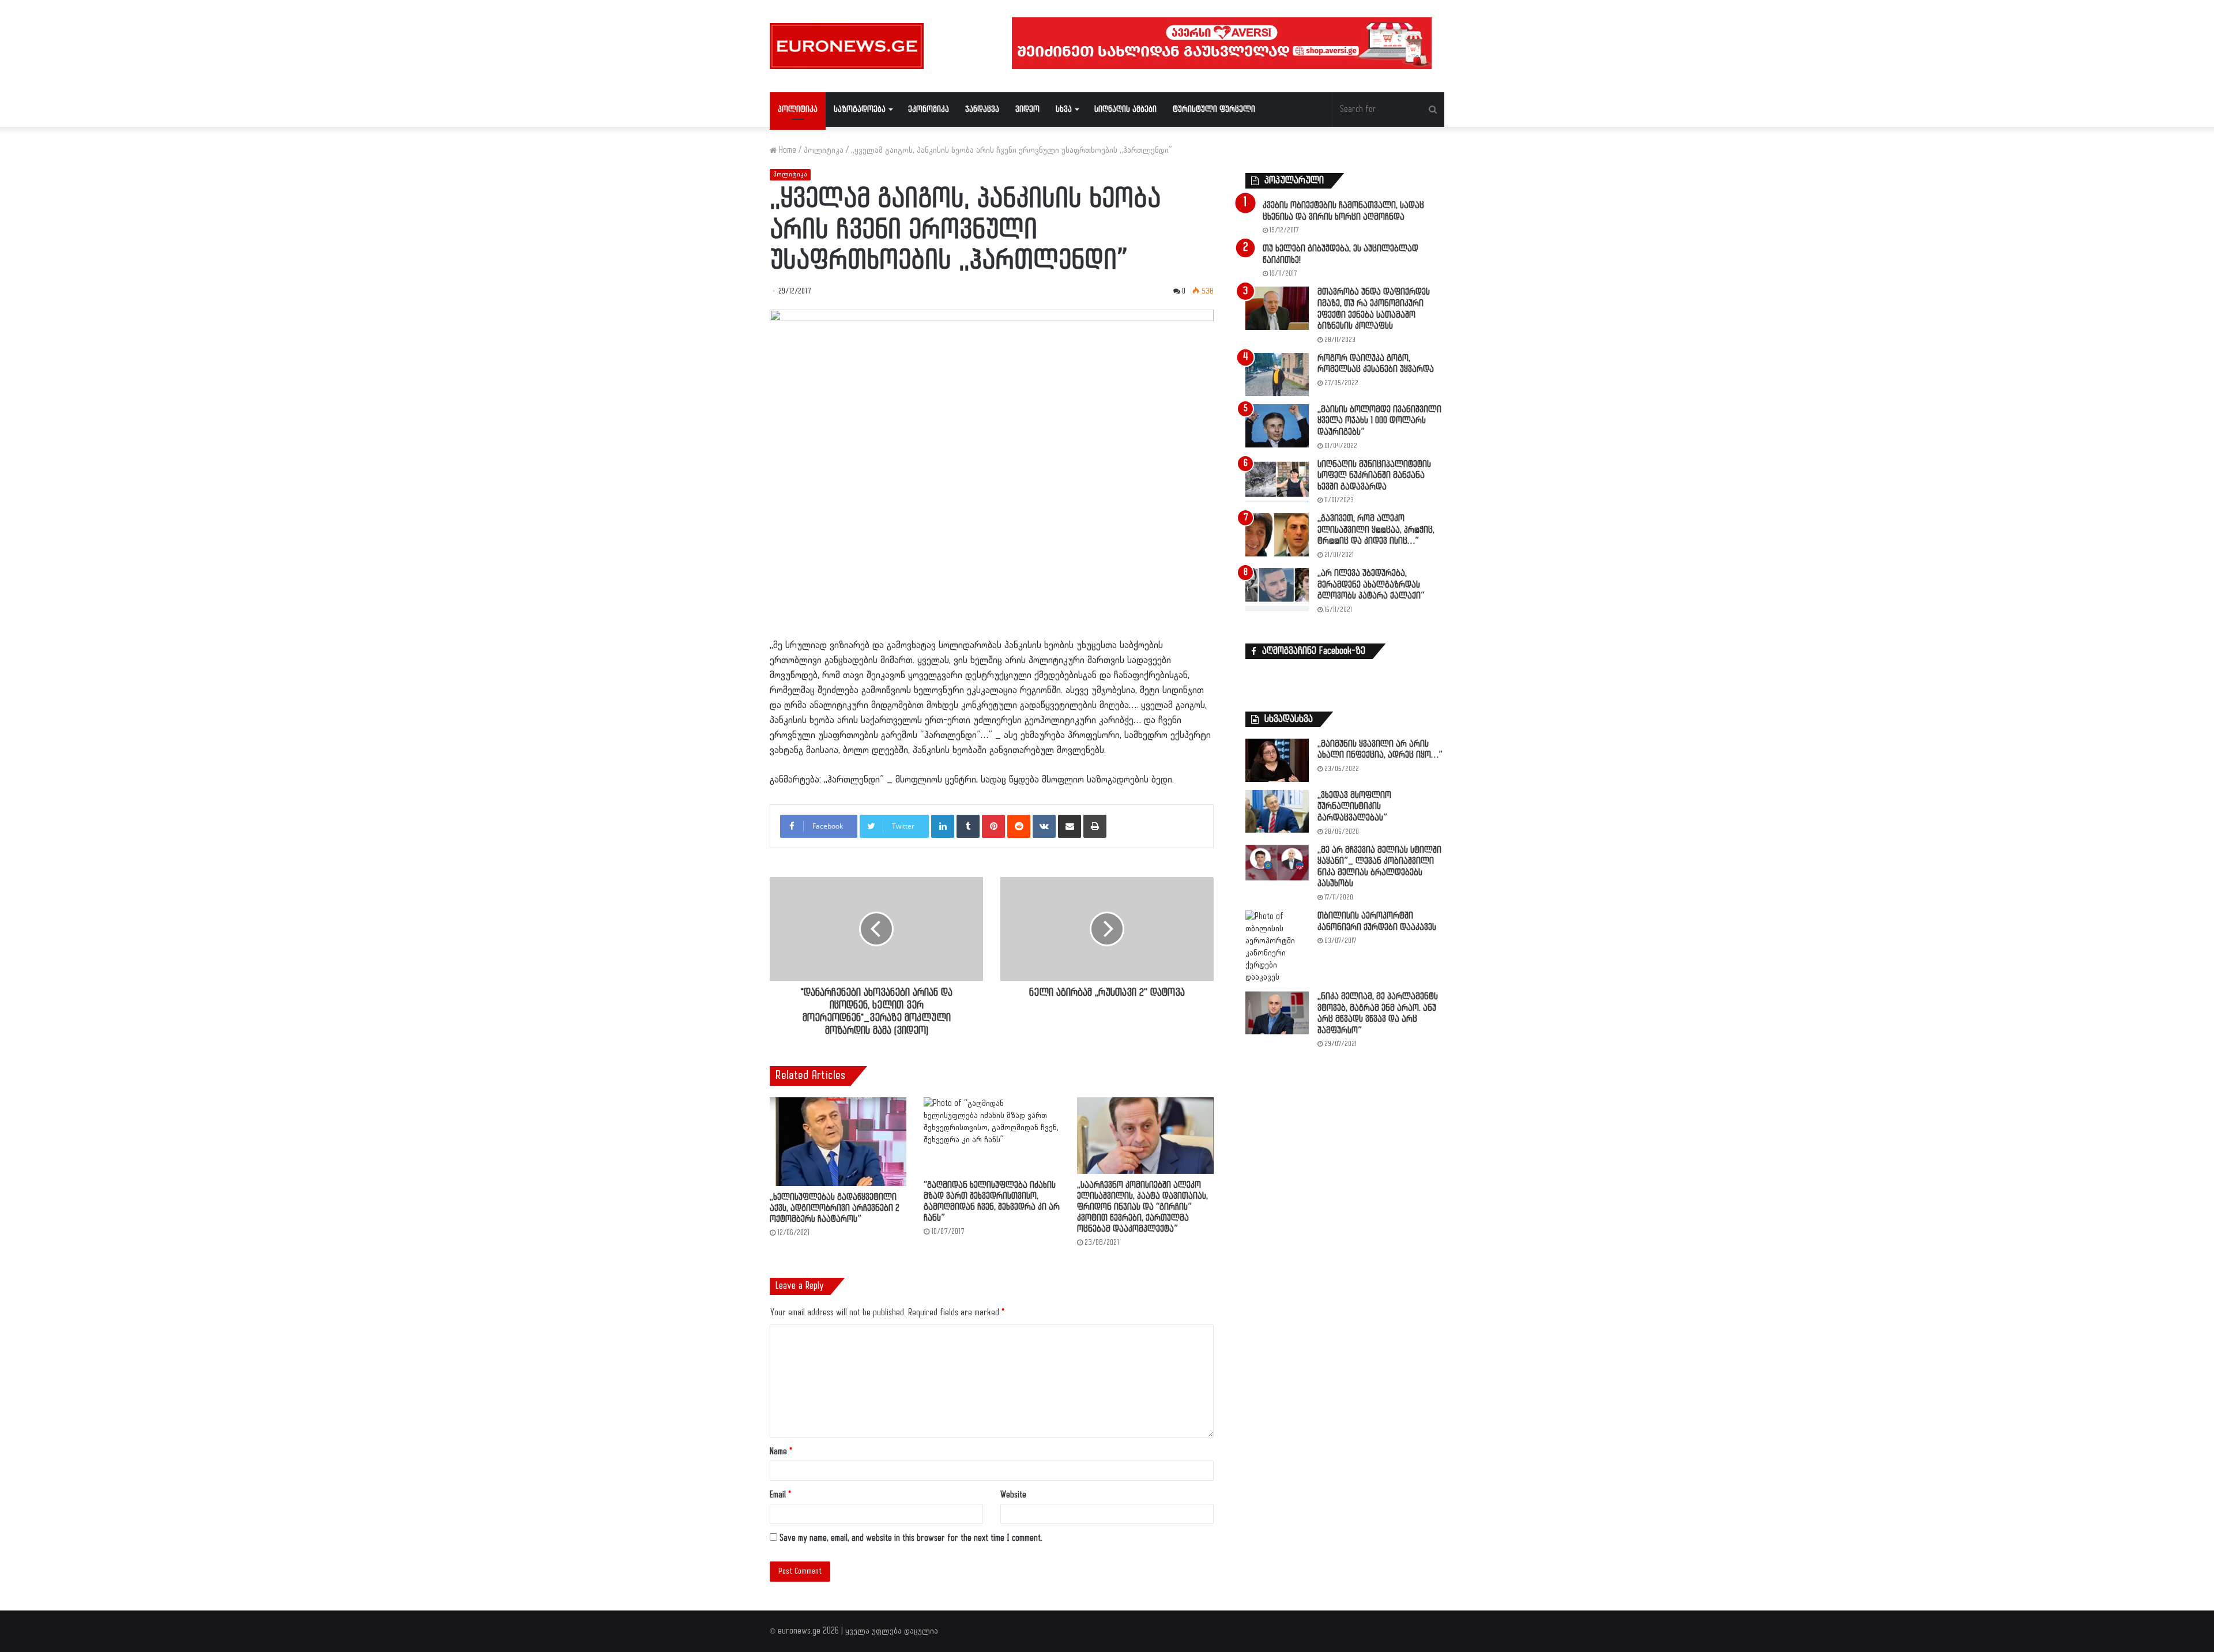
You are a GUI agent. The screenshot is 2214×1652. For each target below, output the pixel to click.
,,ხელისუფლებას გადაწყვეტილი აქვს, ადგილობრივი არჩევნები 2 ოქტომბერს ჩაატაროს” (835, 1208)
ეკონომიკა (929, 109)
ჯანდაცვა (982, 109)
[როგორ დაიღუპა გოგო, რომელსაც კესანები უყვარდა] (1277, 375)
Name (781, 1452)
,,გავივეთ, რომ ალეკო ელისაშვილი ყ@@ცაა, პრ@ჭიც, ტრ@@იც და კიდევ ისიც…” (1376, 530)
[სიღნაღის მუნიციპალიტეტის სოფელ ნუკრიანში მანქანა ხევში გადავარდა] (1277, 481)
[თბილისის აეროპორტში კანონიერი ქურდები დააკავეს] (1277, 947)
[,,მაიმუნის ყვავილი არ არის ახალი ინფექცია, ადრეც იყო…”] (1277, 760)
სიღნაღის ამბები (1125, 109)
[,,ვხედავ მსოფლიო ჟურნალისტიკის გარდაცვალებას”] (1277, 811)
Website (1013, 1495)
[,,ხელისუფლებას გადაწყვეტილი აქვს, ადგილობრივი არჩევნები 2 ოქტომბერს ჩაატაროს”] (838, 1142)
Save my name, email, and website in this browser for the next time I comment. (911, 1538)
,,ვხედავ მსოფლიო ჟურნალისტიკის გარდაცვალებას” (1354, 807)
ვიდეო (1027, 109)
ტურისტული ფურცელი (1214, 109)
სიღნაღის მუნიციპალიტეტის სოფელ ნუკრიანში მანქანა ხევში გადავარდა (1374, 476)
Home (786, 150)
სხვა (1064, 109)
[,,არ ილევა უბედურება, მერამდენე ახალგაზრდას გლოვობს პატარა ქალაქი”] (1277, 590)
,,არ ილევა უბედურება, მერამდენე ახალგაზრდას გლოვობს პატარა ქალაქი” (1371, 585)
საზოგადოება (860, 109)
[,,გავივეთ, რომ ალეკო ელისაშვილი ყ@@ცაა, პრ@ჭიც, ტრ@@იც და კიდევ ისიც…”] (1277, 535)
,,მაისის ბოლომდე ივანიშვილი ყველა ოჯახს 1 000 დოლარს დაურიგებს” (1379, 421)
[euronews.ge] (847, 46)
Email (780, 1495)
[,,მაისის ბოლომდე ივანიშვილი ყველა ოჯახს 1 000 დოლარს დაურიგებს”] (1277, 426)
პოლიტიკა (798, 109)
